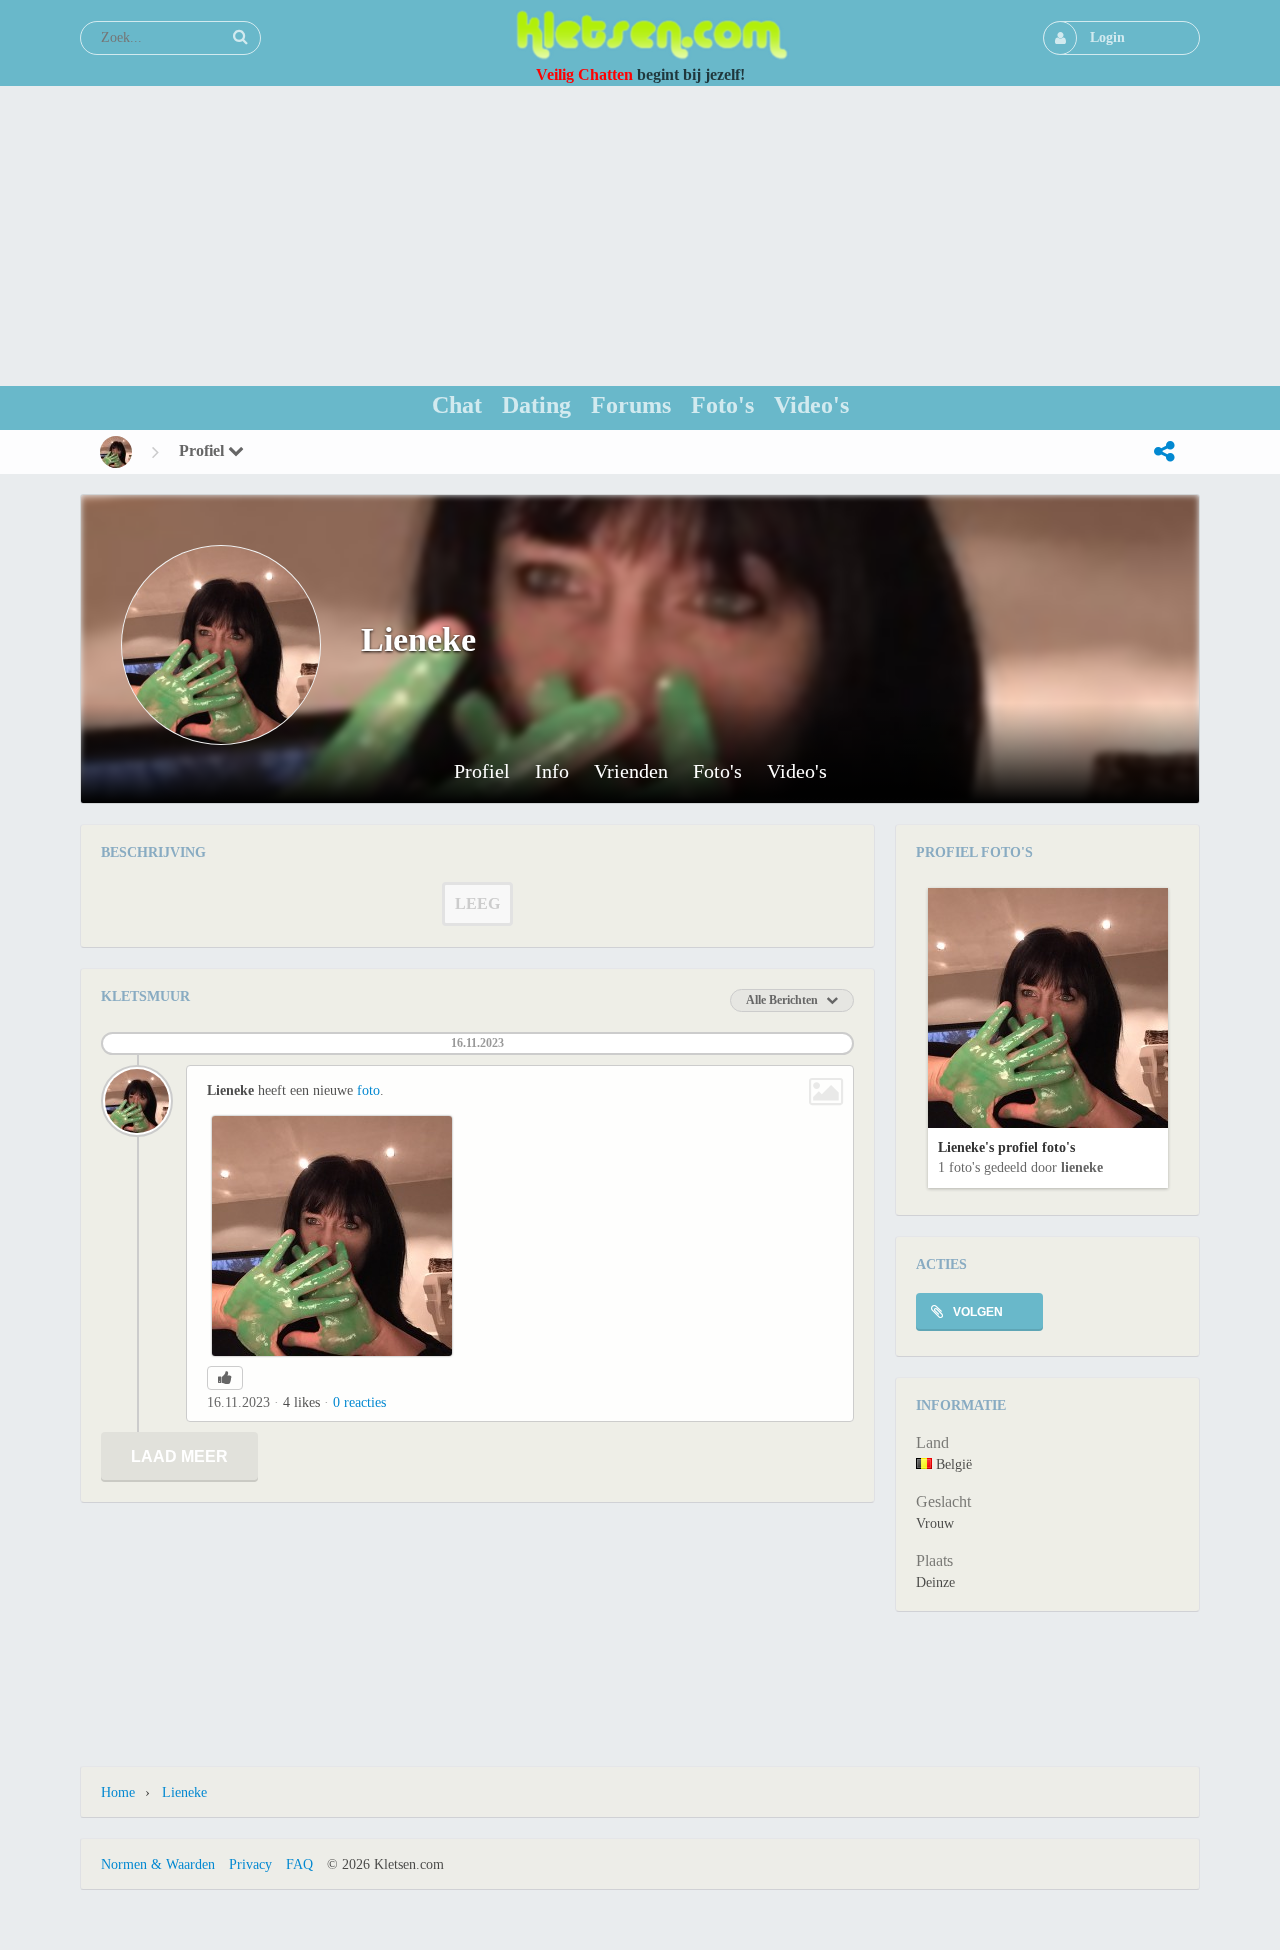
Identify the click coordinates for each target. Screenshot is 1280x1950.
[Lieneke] (116, 452)
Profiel (203, 450)
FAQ (299, 1864)
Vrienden (631, 771)
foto (368, 1090)
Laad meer (179, 1456)
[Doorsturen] (1164, 452)
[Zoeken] (240, 37)
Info (552, 771)
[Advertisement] (640, 236)
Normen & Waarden (158, 1864)
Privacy (250, 1864)
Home (118, 1792)
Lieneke (1082, 1167)
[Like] (225, 1378)
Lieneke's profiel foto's (1006, 1147)
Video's (797, 771)
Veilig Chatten (584, 74)
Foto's (717, 771)
